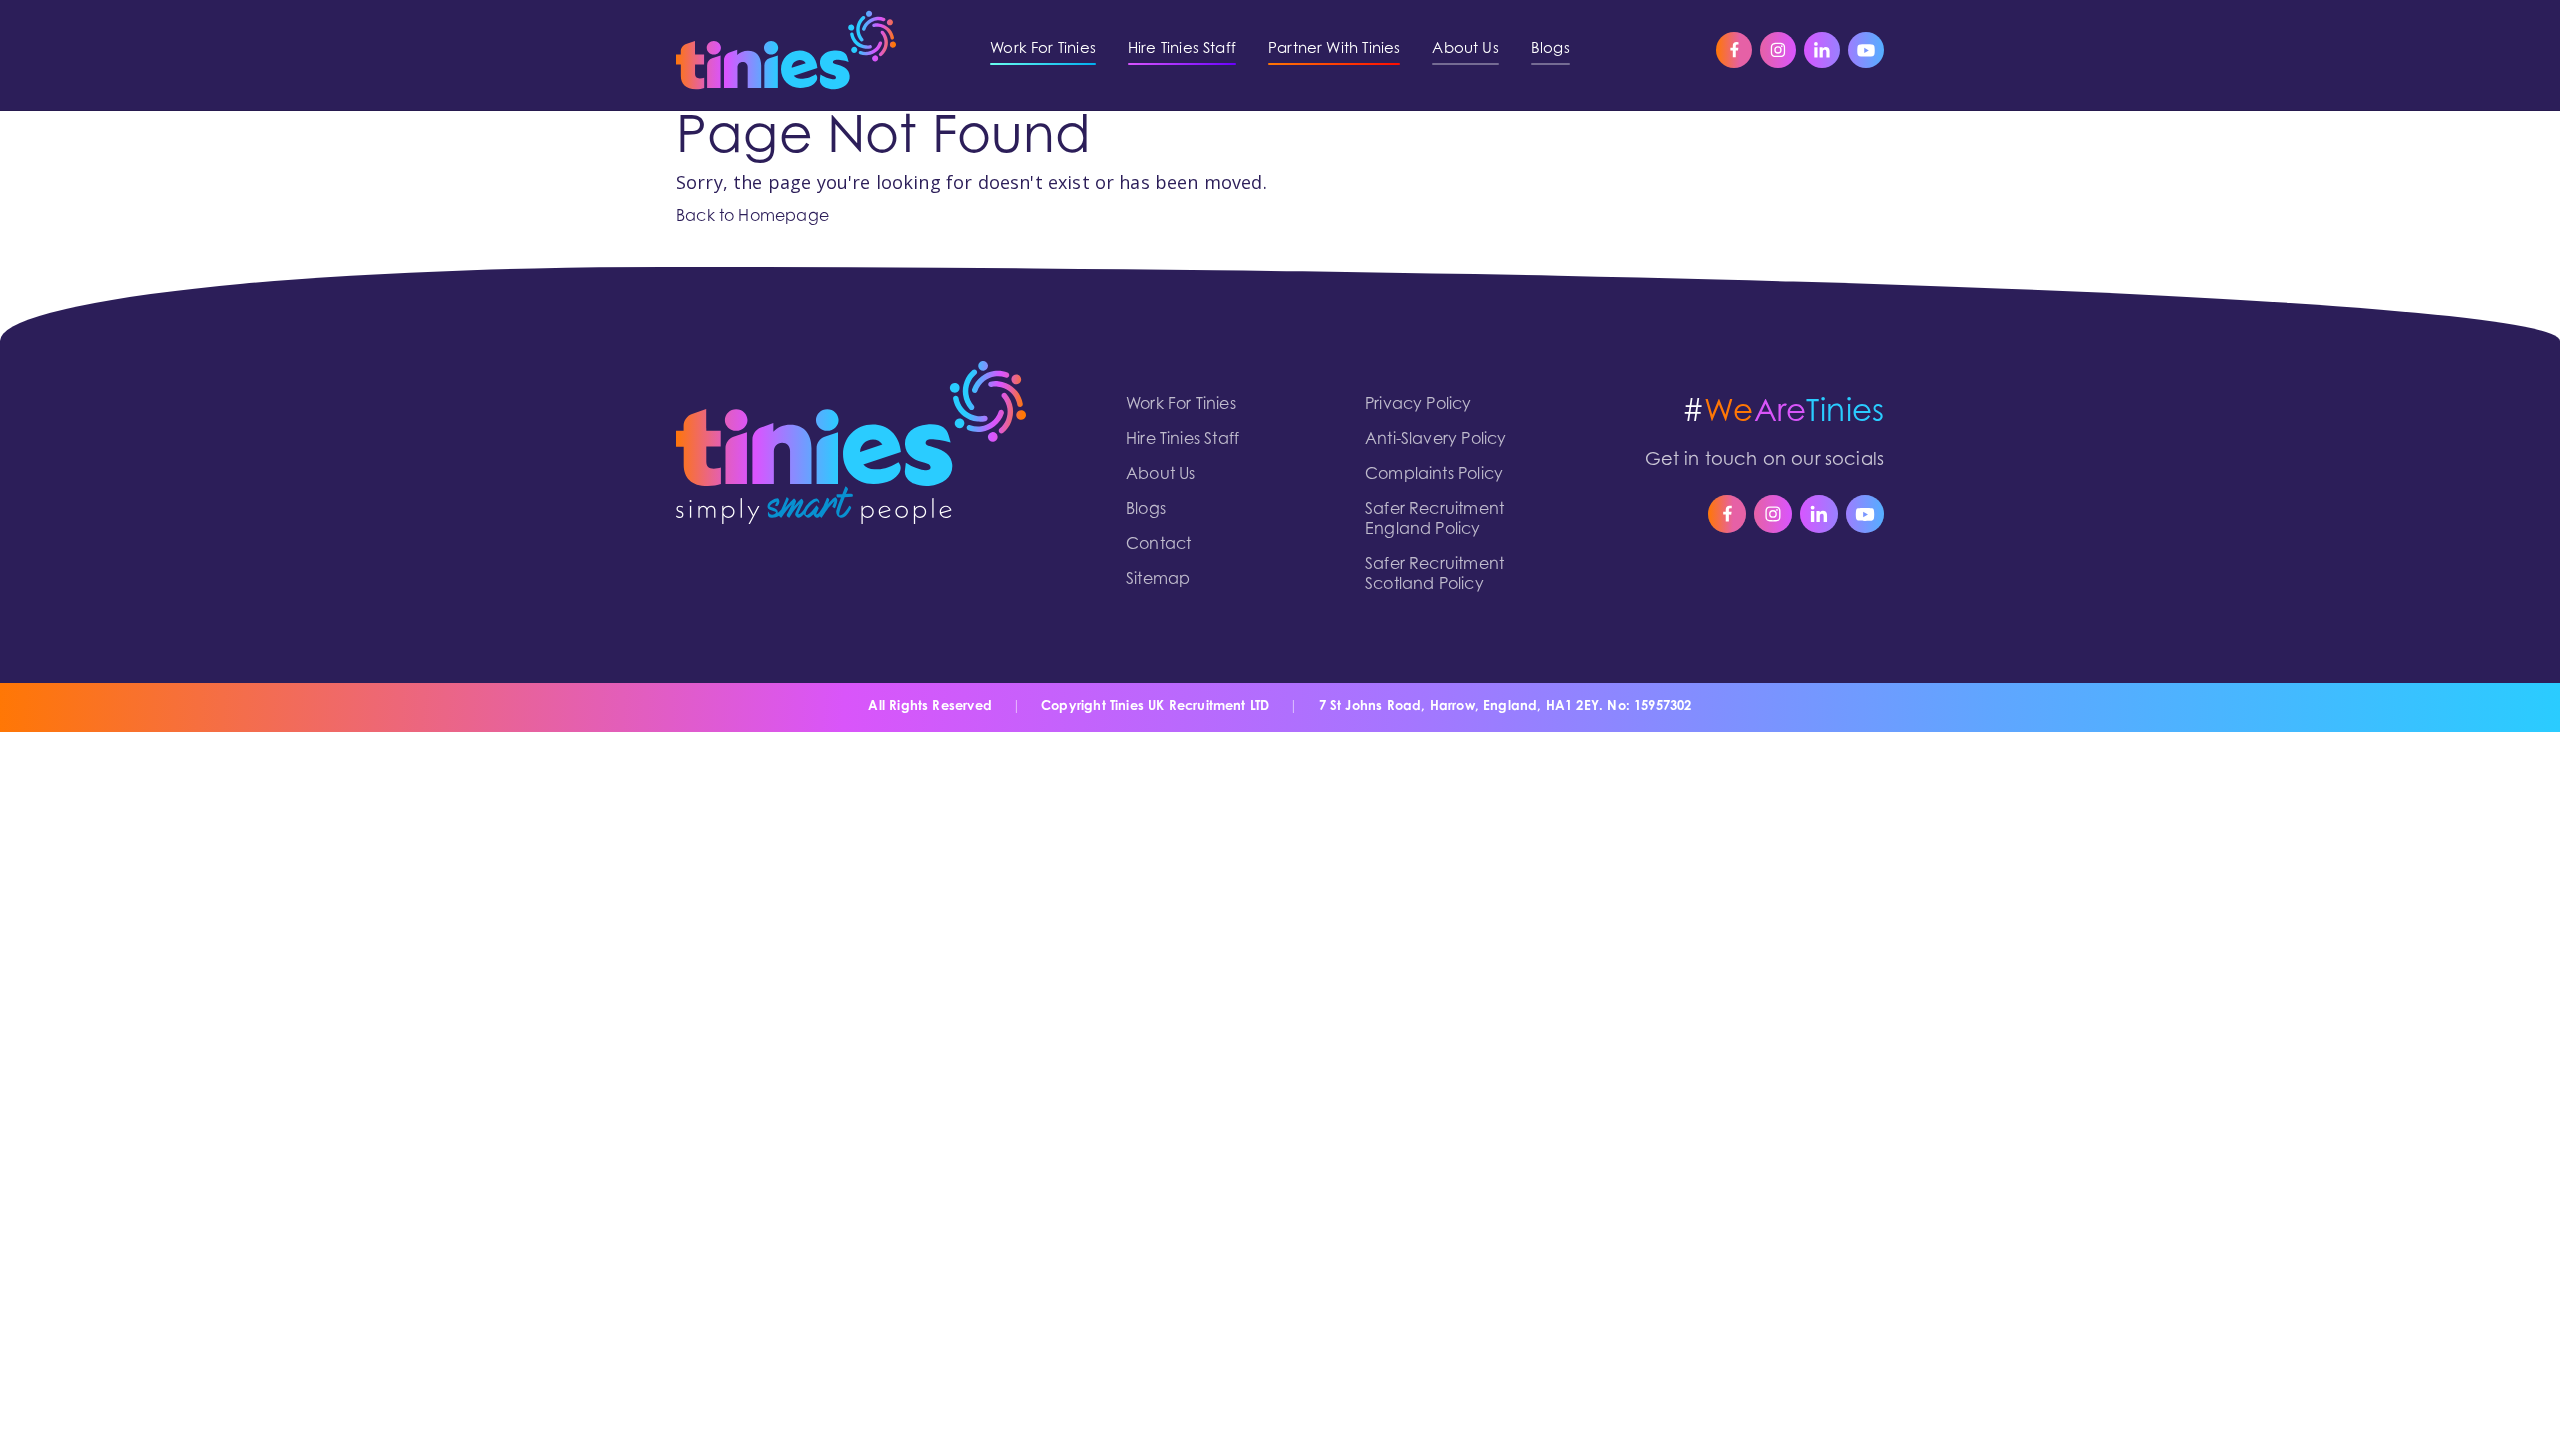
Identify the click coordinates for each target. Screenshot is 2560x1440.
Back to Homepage (752, 217)
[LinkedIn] (1822, 50)
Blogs (1146, 510)
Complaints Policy (1434, 475)
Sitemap (1158, 580)
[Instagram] (1778, 50)
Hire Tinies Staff (1182, 440)
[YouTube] (1866, 50)
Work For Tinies (1181, 405)
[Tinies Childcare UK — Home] (786, 50)
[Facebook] (1734, 50)
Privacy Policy (1418, 405)
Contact (1158, 545)
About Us (1160, 475)
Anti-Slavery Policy (1435, 440)
